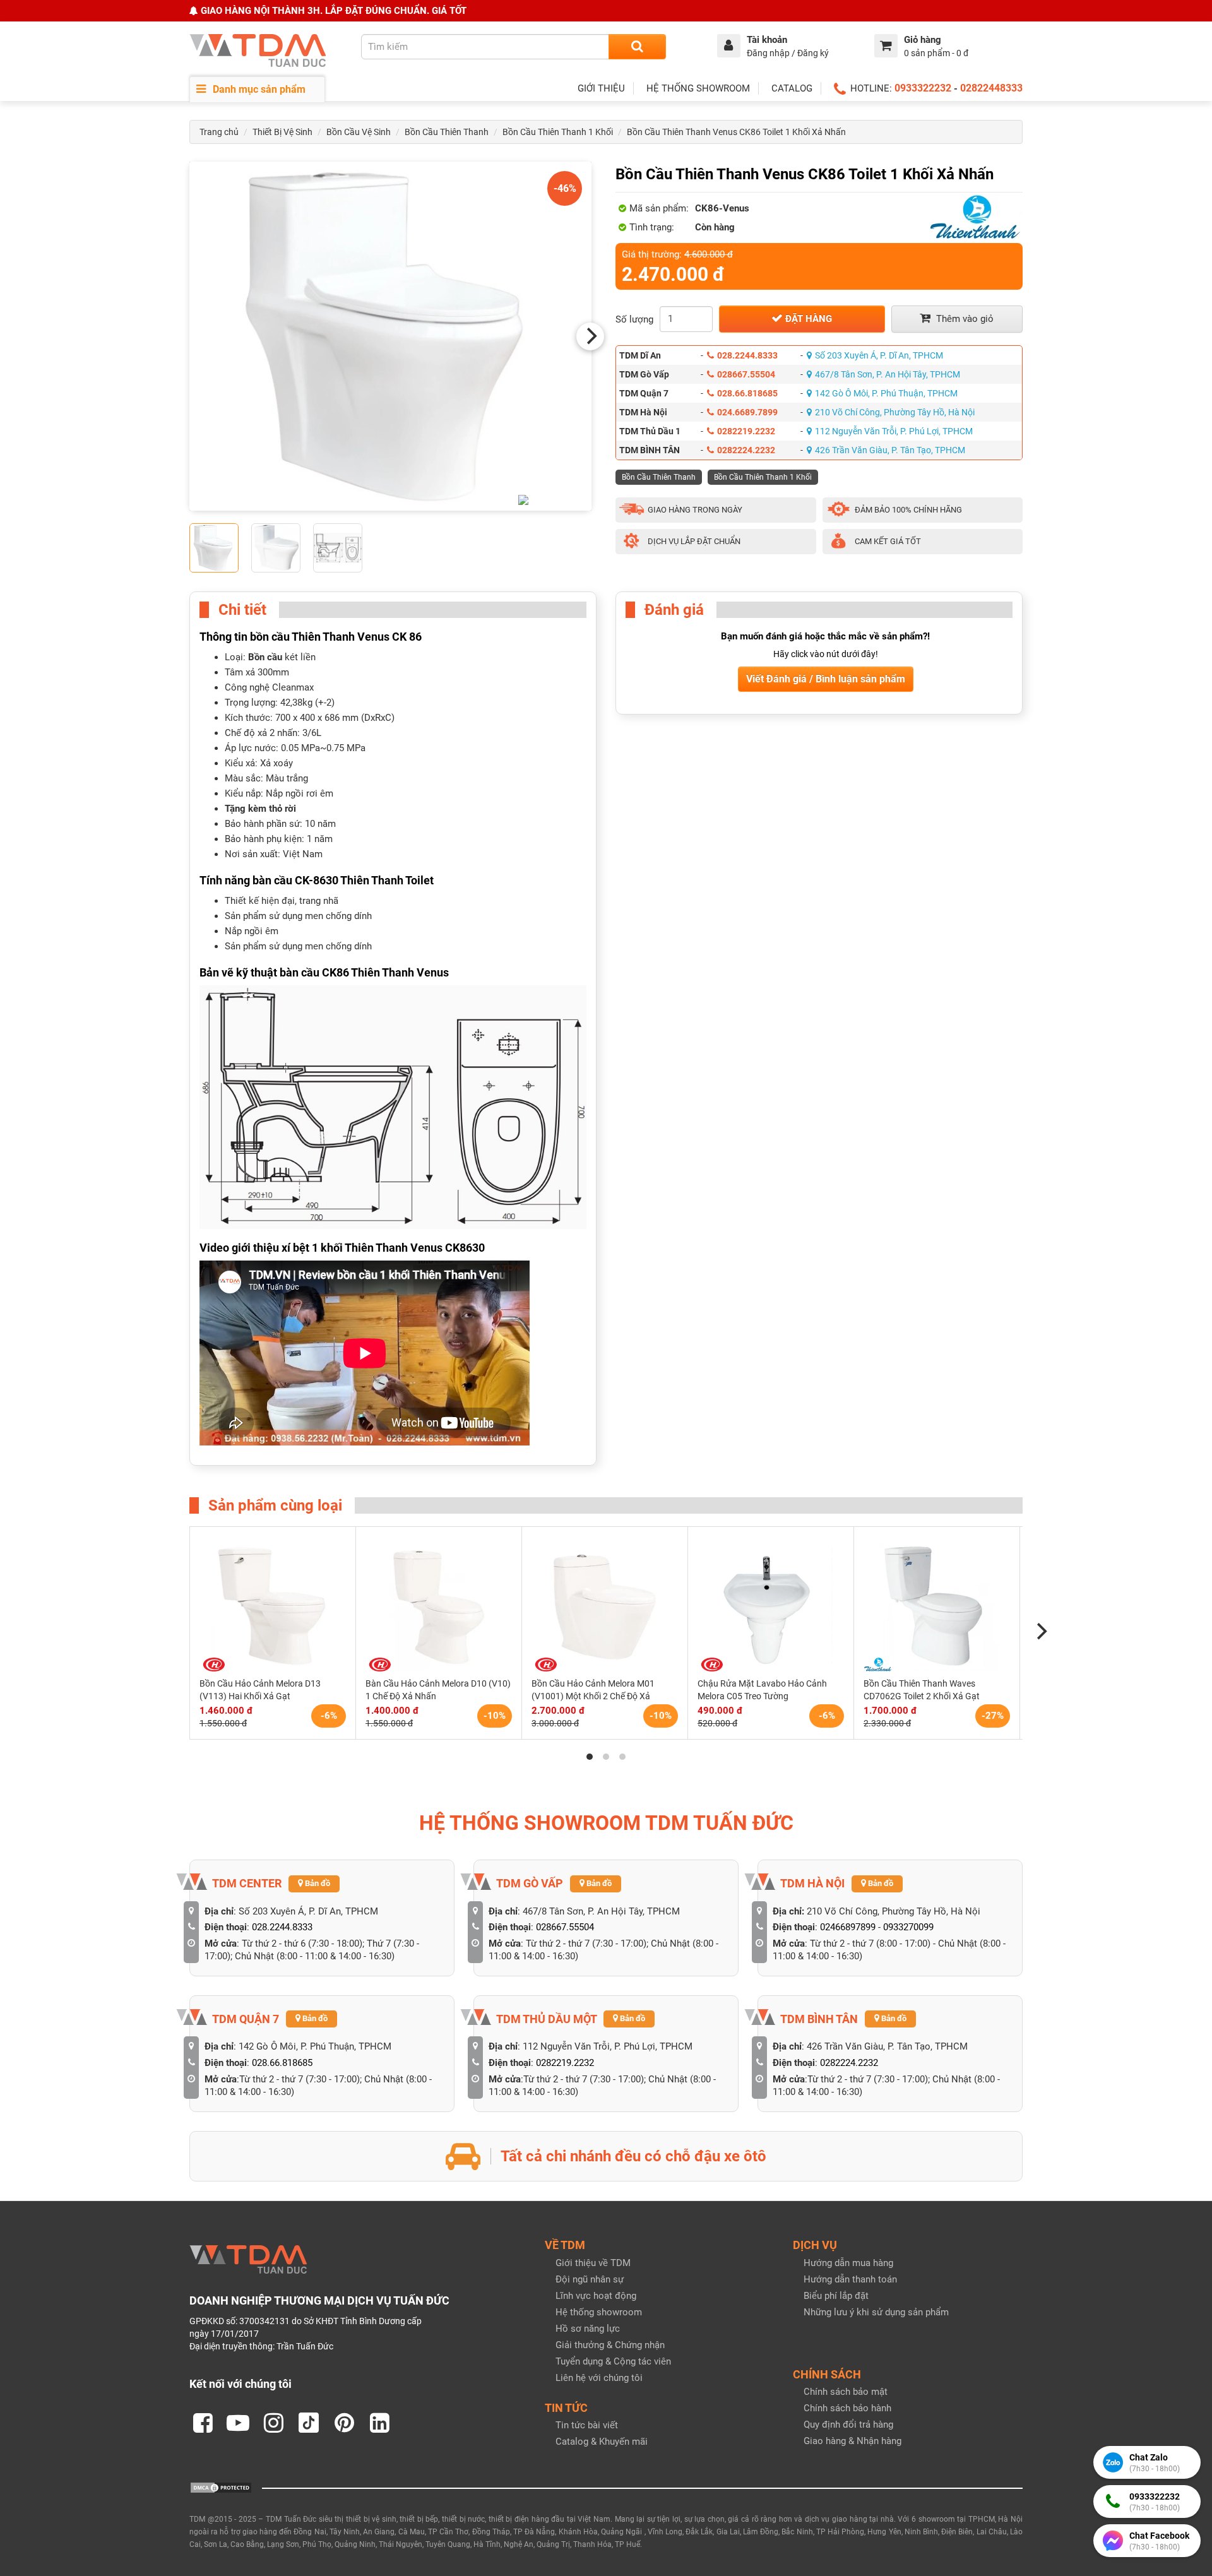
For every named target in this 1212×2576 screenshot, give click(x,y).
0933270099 (908, 1927)
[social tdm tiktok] (309, 2423)
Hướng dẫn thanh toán (850, 2279)
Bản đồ (317, 1883)
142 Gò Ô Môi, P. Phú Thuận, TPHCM (886, 393)
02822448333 (991, 88)
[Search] (637, 47)
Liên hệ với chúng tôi (599, 2378)
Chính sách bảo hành (847, 2408)
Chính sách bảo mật (846, 2392)
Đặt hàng (807, 319)
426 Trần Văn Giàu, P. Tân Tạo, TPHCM (890, 450)
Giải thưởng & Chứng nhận (610, 2345)
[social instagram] (273, 2423)
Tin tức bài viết (587, 2425)
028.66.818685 (747, 393)
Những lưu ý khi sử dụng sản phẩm (876, 2312)
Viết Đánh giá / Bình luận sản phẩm (826, 679)
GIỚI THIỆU (601, 88)
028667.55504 (746, 374)
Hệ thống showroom (599, 2312)
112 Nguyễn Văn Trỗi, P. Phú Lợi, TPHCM (894, 431)
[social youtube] (238, 2423)
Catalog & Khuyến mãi (602, 2442)
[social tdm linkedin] (379, 2423)
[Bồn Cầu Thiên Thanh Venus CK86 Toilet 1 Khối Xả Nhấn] (390, 336)
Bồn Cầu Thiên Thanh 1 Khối (558, 132)
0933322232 (923, 88)
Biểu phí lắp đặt (836, 2296)
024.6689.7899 (747, 412)
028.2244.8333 (747, 355)
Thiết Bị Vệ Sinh (282, 132)
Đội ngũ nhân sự (590, 2279)
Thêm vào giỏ (964, 319)
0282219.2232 (746, 431)
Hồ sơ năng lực (588, 2329)
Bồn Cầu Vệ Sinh (359, 132)
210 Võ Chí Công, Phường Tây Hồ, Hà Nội (895, 412)
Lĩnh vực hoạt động (596, 2296)
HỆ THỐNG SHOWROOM (698, 88)
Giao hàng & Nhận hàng (853, 2441)
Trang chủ (219, 132)
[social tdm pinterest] (344, 2423)
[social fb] (203, 2423)
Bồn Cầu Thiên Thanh (447, 132)
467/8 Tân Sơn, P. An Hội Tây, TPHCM (888, 374)
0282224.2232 (746, 450)
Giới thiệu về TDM (593, 2263)
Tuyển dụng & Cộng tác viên (613, 2361)
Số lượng (634, 319)
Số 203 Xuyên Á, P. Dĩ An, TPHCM (879, 355)
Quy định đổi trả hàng (848, 2425)
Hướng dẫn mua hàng (848, 2263)
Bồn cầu (265, 657)
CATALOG (792, 88)
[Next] (590, 336)
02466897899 (848, 1927)
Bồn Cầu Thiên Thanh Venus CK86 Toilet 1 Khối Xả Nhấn (736, 132)
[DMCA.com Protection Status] (221, 2487)
